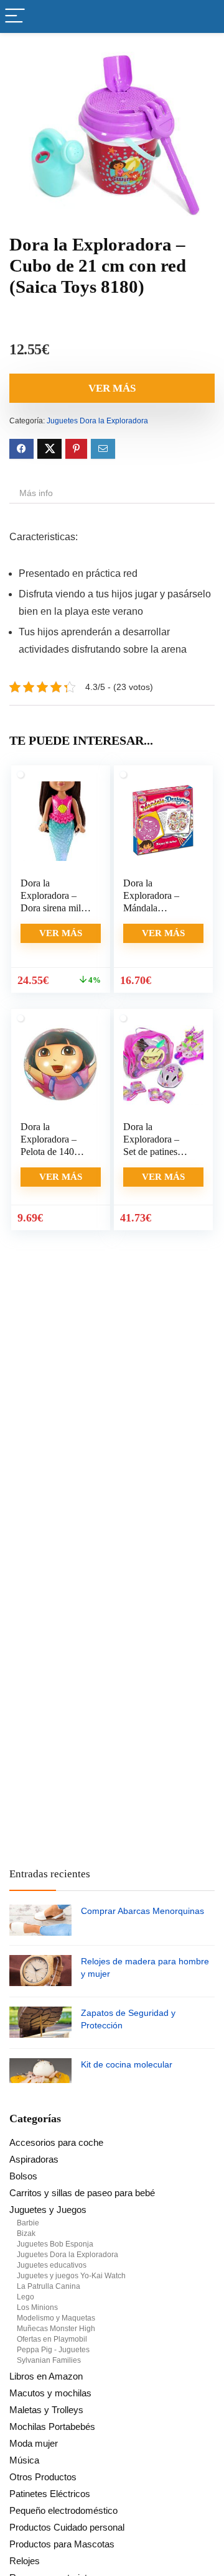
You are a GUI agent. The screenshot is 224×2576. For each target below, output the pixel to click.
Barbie (28, 2223)
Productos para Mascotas (62, 2544)
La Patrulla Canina (49, 2286)
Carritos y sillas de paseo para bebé (82, 2193)
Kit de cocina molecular (127, 2064)
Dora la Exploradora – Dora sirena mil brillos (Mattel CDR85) (51, 908)
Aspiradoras (34, 2159)
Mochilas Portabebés (52, 2426)
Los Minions (37, 2307)
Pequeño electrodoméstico (63, 2510)
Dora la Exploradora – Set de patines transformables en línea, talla (158, 1152)
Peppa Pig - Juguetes (53, 2350)
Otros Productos (43, 2477)
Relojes (25, 2561)
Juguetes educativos (52, 2265)
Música (24, 2460)
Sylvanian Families (49, 2360)
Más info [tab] (36, 493)
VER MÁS (112, 388)
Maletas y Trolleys (46, 2410)
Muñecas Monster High (56, 2329)
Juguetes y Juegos (48, 2210)
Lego (26, 2297)
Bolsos (23, 2176)
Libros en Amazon (46, 2376)
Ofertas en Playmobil (52, 2339)
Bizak (26, 2233)
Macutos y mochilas (50, 2393)
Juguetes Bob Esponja (55, 2244)
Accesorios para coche (56, 2142)
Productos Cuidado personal (67, 2527)
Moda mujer (34, 2443)
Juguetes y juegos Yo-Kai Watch (71, 2276)
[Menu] (15, 16)
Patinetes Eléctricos (50, 2494)
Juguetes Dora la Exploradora (97, 421)
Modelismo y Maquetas (56, 2318)
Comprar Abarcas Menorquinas (142, 1911)
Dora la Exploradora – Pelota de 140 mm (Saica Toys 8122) (52, 1152)
